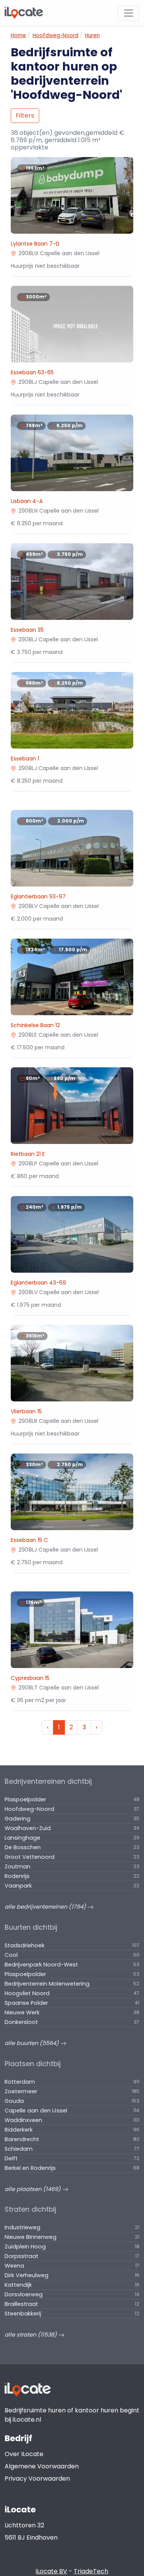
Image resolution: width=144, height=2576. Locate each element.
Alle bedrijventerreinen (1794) (46, 1907)
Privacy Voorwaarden (37, 2478)
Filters (25, 116)
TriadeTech (91, 2571)
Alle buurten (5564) (32, 2043)
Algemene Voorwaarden (42, 2466)
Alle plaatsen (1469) (33, 2189)
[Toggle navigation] (129, 13)
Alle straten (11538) (31, 2335)
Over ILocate (24, 2454)
